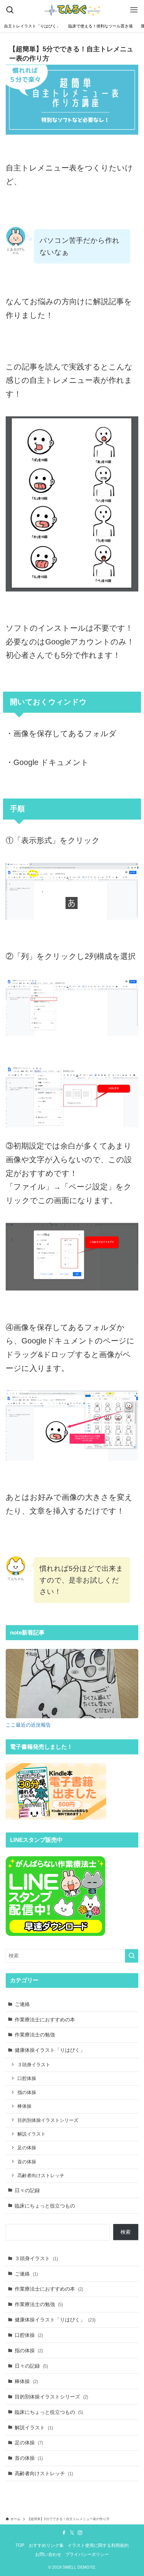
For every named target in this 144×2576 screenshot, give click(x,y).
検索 (126, 2232)
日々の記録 (27, 2190)
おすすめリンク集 (46, 2545)
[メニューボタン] (134, 10)
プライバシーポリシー (87, 2554)
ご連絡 (22, 2004)
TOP (20, 2545)
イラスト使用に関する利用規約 (98, 2545)
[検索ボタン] (10, 10)
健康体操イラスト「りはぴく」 (50, 2050)
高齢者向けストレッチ (41, 2175)
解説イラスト (31, 2134)
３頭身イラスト (34, 2065)
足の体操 (27, 2148)
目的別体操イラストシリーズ (48, 2120)
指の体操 (27, 2092)
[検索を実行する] (132, 1956)
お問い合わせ (48, 2554)
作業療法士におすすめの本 (45, 2020)
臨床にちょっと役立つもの (45, 2206)
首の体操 (27, 2162)
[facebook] (64, 2533)
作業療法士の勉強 (35, 2035)
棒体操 (24, 2106)
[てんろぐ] (72, 10)
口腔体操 (27, 2078)
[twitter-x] (72, 2533)
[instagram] (80, 2533)
